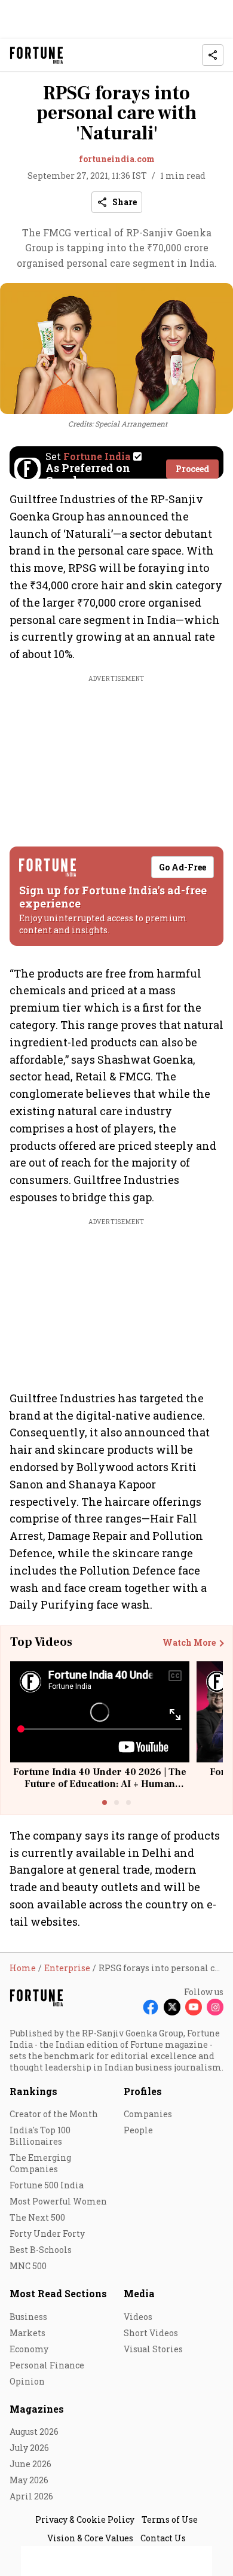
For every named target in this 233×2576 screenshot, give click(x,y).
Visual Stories (153, 2349)
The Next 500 (37, 2217)
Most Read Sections (58, 2293)
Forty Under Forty (47, 2234)
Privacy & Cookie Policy (85, 2519)
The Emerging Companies (40, 2163)
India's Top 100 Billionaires (40, 2136)
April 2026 (31, 2496)
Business (28, 2317)
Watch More (189, 1643)
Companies (148, 2114)
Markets (27, 2333)
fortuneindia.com (117, 159)
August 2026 (34, 2432)
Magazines (37, 2409)
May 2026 (29, 2480)
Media (139, 2293)
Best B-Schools (41, 2250)
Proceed (192, 469)
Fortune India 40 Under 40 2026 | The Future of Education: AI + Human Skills (100, 1783)
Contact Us (163, 2538)
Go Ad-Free (183, 867)
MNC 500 (28, 2266)
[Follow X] (172, 2007)
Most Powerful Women (58, 2201)
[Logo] (37, 55)
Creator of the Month (54, 2114)
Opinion (27, 2381)
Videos (138, 2317)
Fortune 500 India (47, 2185)
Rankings (33, 2091)
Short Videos (151, 2333)
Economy (29, 2349)
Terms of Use (170, 2519)
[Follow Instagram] (215, 2007)
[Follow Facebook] (151, 2007)
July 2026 (29, 2448)
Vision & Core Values (90, 2538)
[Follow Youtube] (194, 2007)
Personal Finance (47, 2365)
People (138, 2130)
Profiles (143, 2091)
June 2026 (30, 2464)
